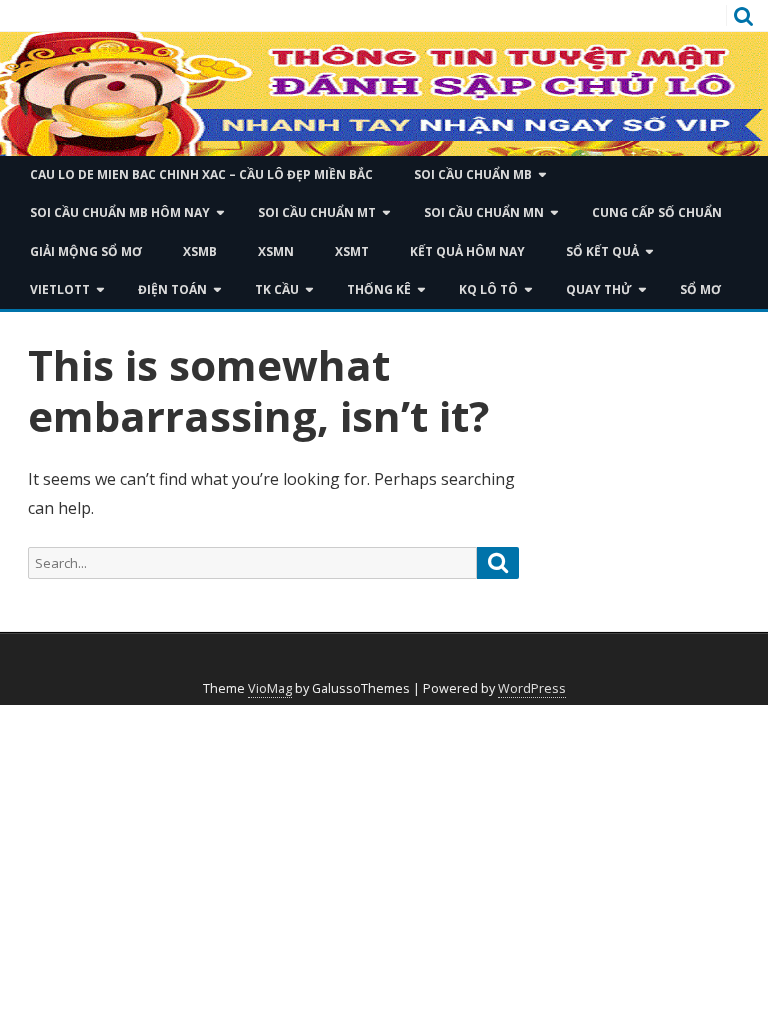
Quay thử (599, 289)
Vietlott (60, 289)
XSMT (352, 251)
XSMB (200, 251)
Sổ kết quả (602, 251)
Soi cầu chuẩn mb (473, 174)
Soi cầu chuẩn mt (317, 212)
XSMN (276, 251)
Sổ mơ (700, 289)
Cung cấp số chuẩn (657, 212)
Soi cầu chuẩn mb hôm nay (120, 212)
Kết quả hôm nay (467, 251)
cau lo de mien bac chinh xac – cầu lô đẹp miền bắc (201, 174)
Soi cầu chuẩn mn (484, 212)
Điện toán (172, 289)
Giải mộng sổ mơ (86, 251)
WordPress (532, 688)
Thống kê (379, 289)
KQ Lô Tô (488, 289)
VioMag (270, 688)
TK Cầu (277, 289)
